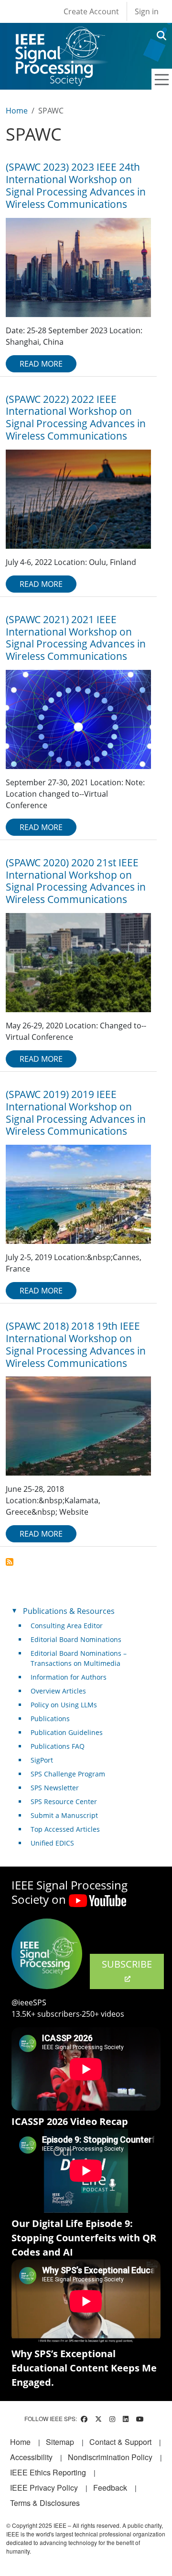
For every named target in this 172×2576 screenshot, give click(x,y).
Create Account (91, 11)
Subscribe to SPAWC (10, 1562)
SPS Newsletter (55, 1788)
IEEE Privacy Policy (44, 2488)
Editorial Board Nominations (76, 1639)
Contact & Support (120, 2442)
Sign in (147, 11)
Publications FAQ (58, 1746)
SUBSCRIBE (127, 1964)
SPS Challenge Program (68, 1774)
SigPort (42, 1760)
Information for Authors (69, 1677)
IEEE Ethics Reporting (48, 2472)
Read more (41, 364)
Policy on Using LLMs (64, 1705)
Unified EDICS (52, 1843)
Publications (50, 1719)
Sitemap (60, 2442)
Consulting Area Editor (67, 1626)
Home (17, 111)
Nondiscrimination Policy (110, 2457)
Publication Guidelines (67, 1732)
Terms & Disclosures (45, 2503)
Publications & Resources (69, 1611)
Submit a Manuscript (64, 1815)
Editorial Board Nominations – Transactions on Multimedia (79, 1658)
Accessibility (31, 2457)
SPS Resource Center (64, 1801)
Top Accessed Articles (65, 1829)
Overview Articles (58, 1691)
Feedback (110, 2488)
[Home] (59, 36)
